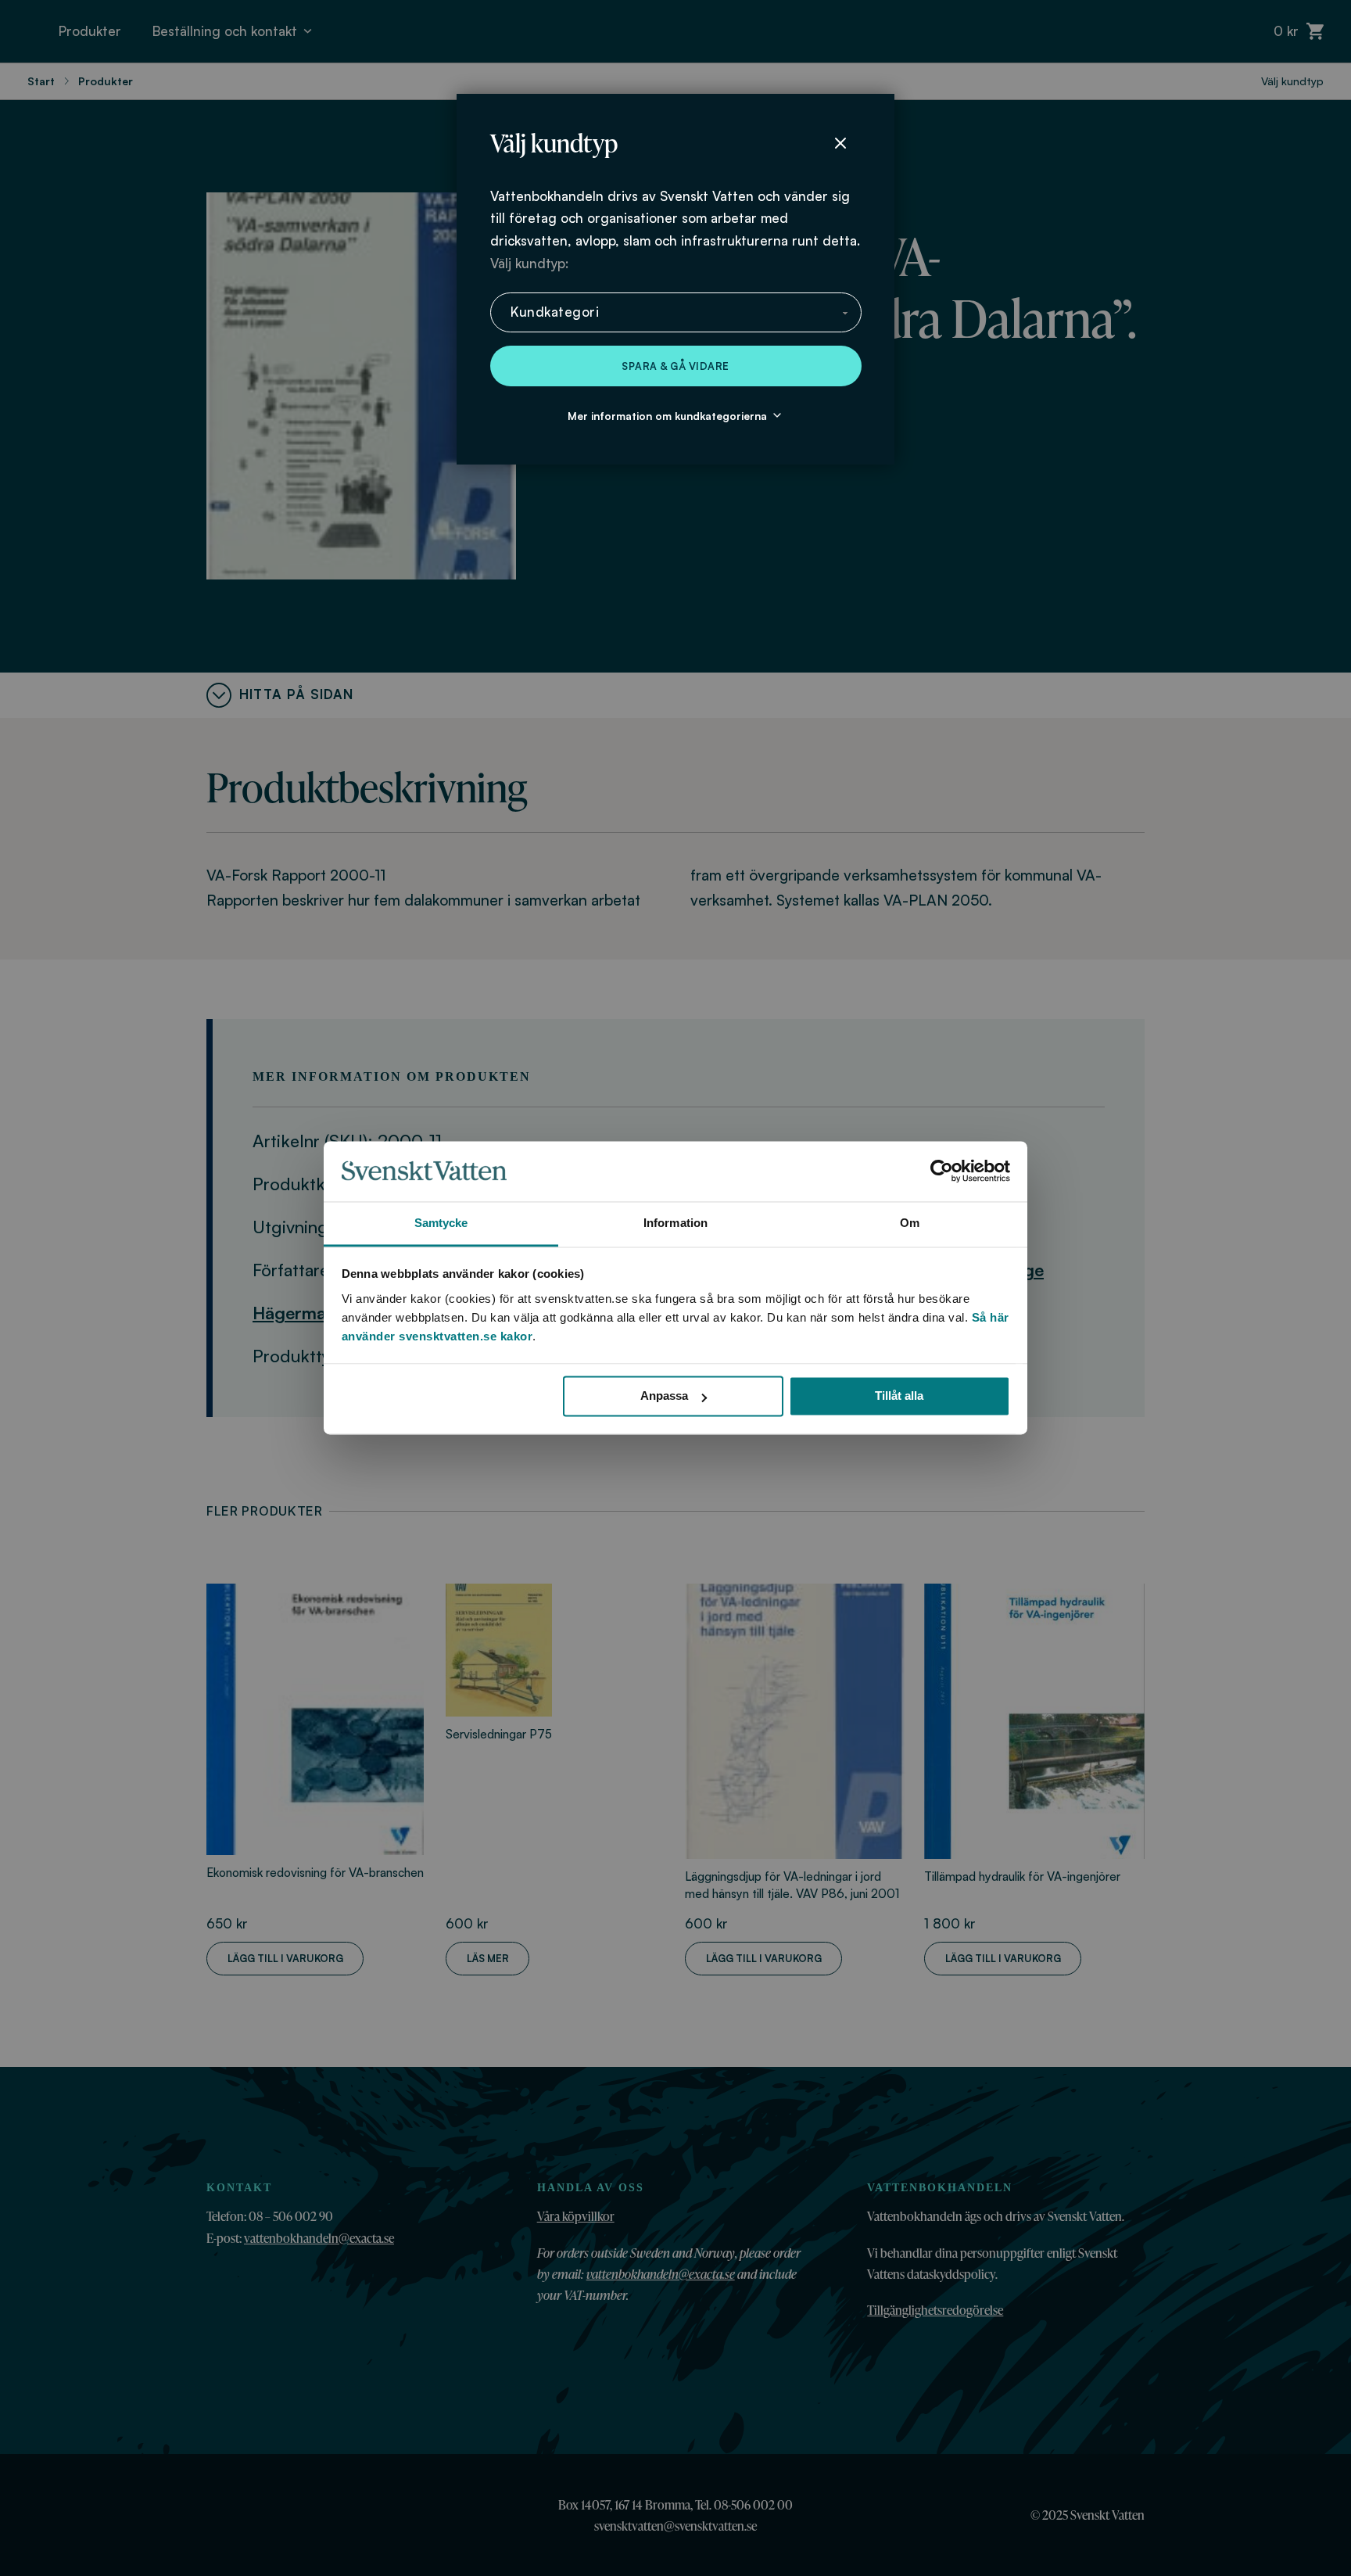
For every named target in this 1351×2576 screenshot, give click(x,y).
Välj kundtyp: (529, 263)
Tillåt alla (899, 1396)
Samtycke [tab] (441, 1223)
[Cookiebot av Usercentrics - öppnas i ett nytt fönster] (942, 1171)
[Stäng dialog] (840, 143)
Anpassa (664, 1396)
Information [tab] (675, 1223)
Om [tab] (910, 1223)
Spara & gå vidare (675, 366)
